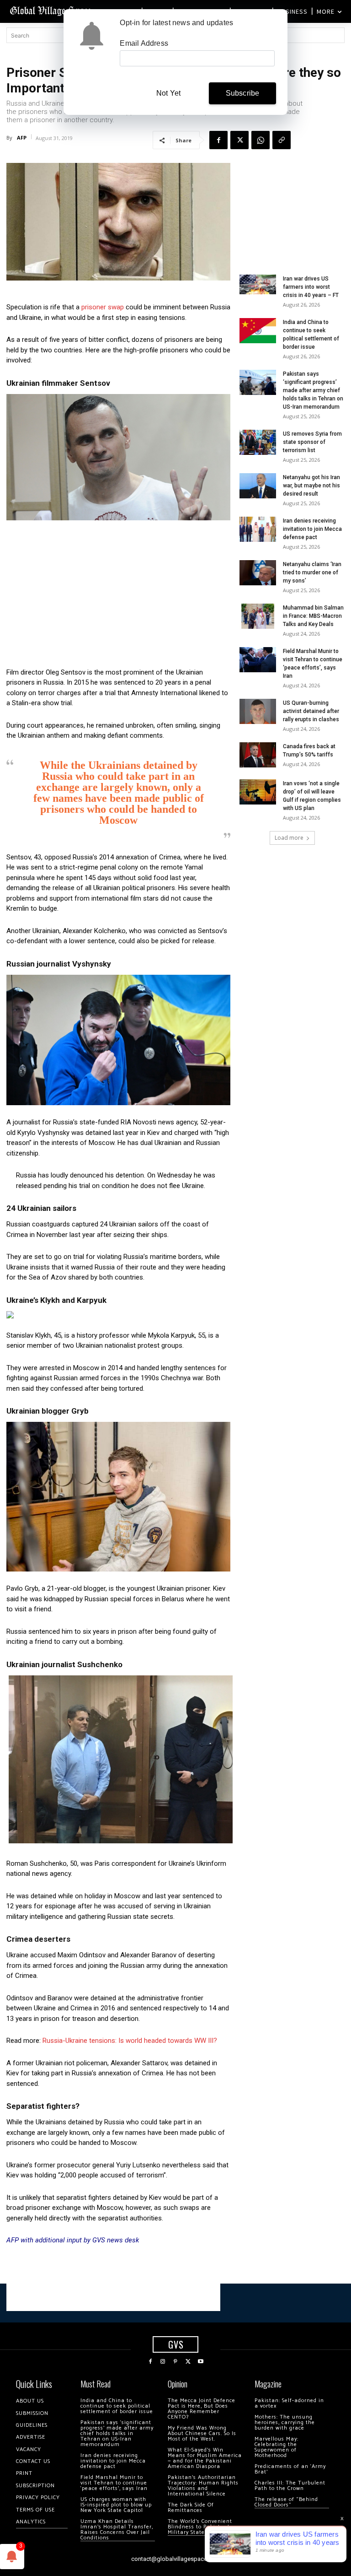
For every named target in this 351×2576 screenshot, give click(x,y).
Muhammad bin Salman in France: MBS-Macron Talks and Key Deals (313, 616)
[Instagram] (163, 2362)
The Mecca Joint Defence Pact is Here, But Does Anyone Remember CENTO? (202, 2409)
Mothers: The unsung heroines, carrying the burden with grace (285, 2422)
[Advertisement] (118, 596)
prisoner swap (103, 307)
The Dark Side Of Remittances (191, 2508)
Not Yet (168, 93)
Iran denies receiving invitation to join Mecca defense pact (312, 529)
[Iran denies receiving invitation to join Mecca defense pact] (258, 529)
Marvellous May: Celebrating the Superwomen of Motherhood (277, 2447)
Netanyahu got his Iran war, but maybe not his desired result (311, 486)
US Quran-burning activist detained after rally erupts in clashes (311, 711)
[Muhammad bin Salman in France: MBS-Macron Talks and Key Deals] (258, 616)
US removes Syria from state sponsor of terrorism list (312, 442)
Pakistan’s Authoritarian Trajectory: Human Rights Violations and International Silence (203, 2486)
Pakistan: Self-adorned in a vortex (289, 2403)
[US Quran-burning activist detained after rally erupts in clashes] (258, 711)
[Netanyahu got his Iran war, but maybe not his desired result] (258, 486)
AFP (22, 138)
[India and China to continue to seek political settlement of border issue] (258, 331)
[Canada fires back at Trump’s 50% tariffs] (258, 755)
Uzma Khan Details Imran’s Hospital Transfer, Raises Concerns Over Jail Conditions (117, 2530)
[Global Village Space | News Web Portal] (51, 10)
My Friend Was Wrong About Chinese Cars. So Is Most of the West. (202, 2433)
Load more (289, 838)
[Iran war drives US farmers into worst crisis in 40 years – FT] (258, 284)
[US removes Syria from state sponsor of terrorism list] (258, 442)
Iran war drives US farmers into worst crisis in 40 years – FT (311, 287)
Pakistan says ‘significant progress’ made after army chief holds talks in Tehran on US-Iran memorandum (313, 390)
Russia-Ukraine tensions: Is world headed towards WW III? (130, 2041)
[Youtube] (201, 2362)
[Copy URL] (282, 140)
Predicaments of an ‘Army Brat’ (290, 2469)
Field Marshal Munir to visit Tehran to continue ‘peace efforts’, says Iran (114, 2483)
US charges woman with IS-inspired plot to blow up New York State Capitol (116, 2505)
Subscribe (243, 93)
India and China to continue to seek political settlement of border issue (117, 2406)
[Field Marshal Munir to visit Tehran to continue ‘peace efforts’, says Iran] (258, 660)
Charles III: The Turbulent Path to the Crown (290, 2486)
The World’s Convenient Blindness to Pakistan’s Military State (200, 2527)
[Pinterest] (175, 2362)
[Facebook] (218, 140)
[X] (239, 140)
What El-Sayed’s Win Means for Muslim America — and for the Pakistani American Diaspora (205, 2458)
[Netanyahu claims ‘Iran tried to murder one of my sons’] (258, 573)
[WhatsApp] (261, 140)
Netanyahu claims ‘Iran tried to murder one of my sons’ (312, 572)
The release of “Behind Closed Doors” (286, 2502)
